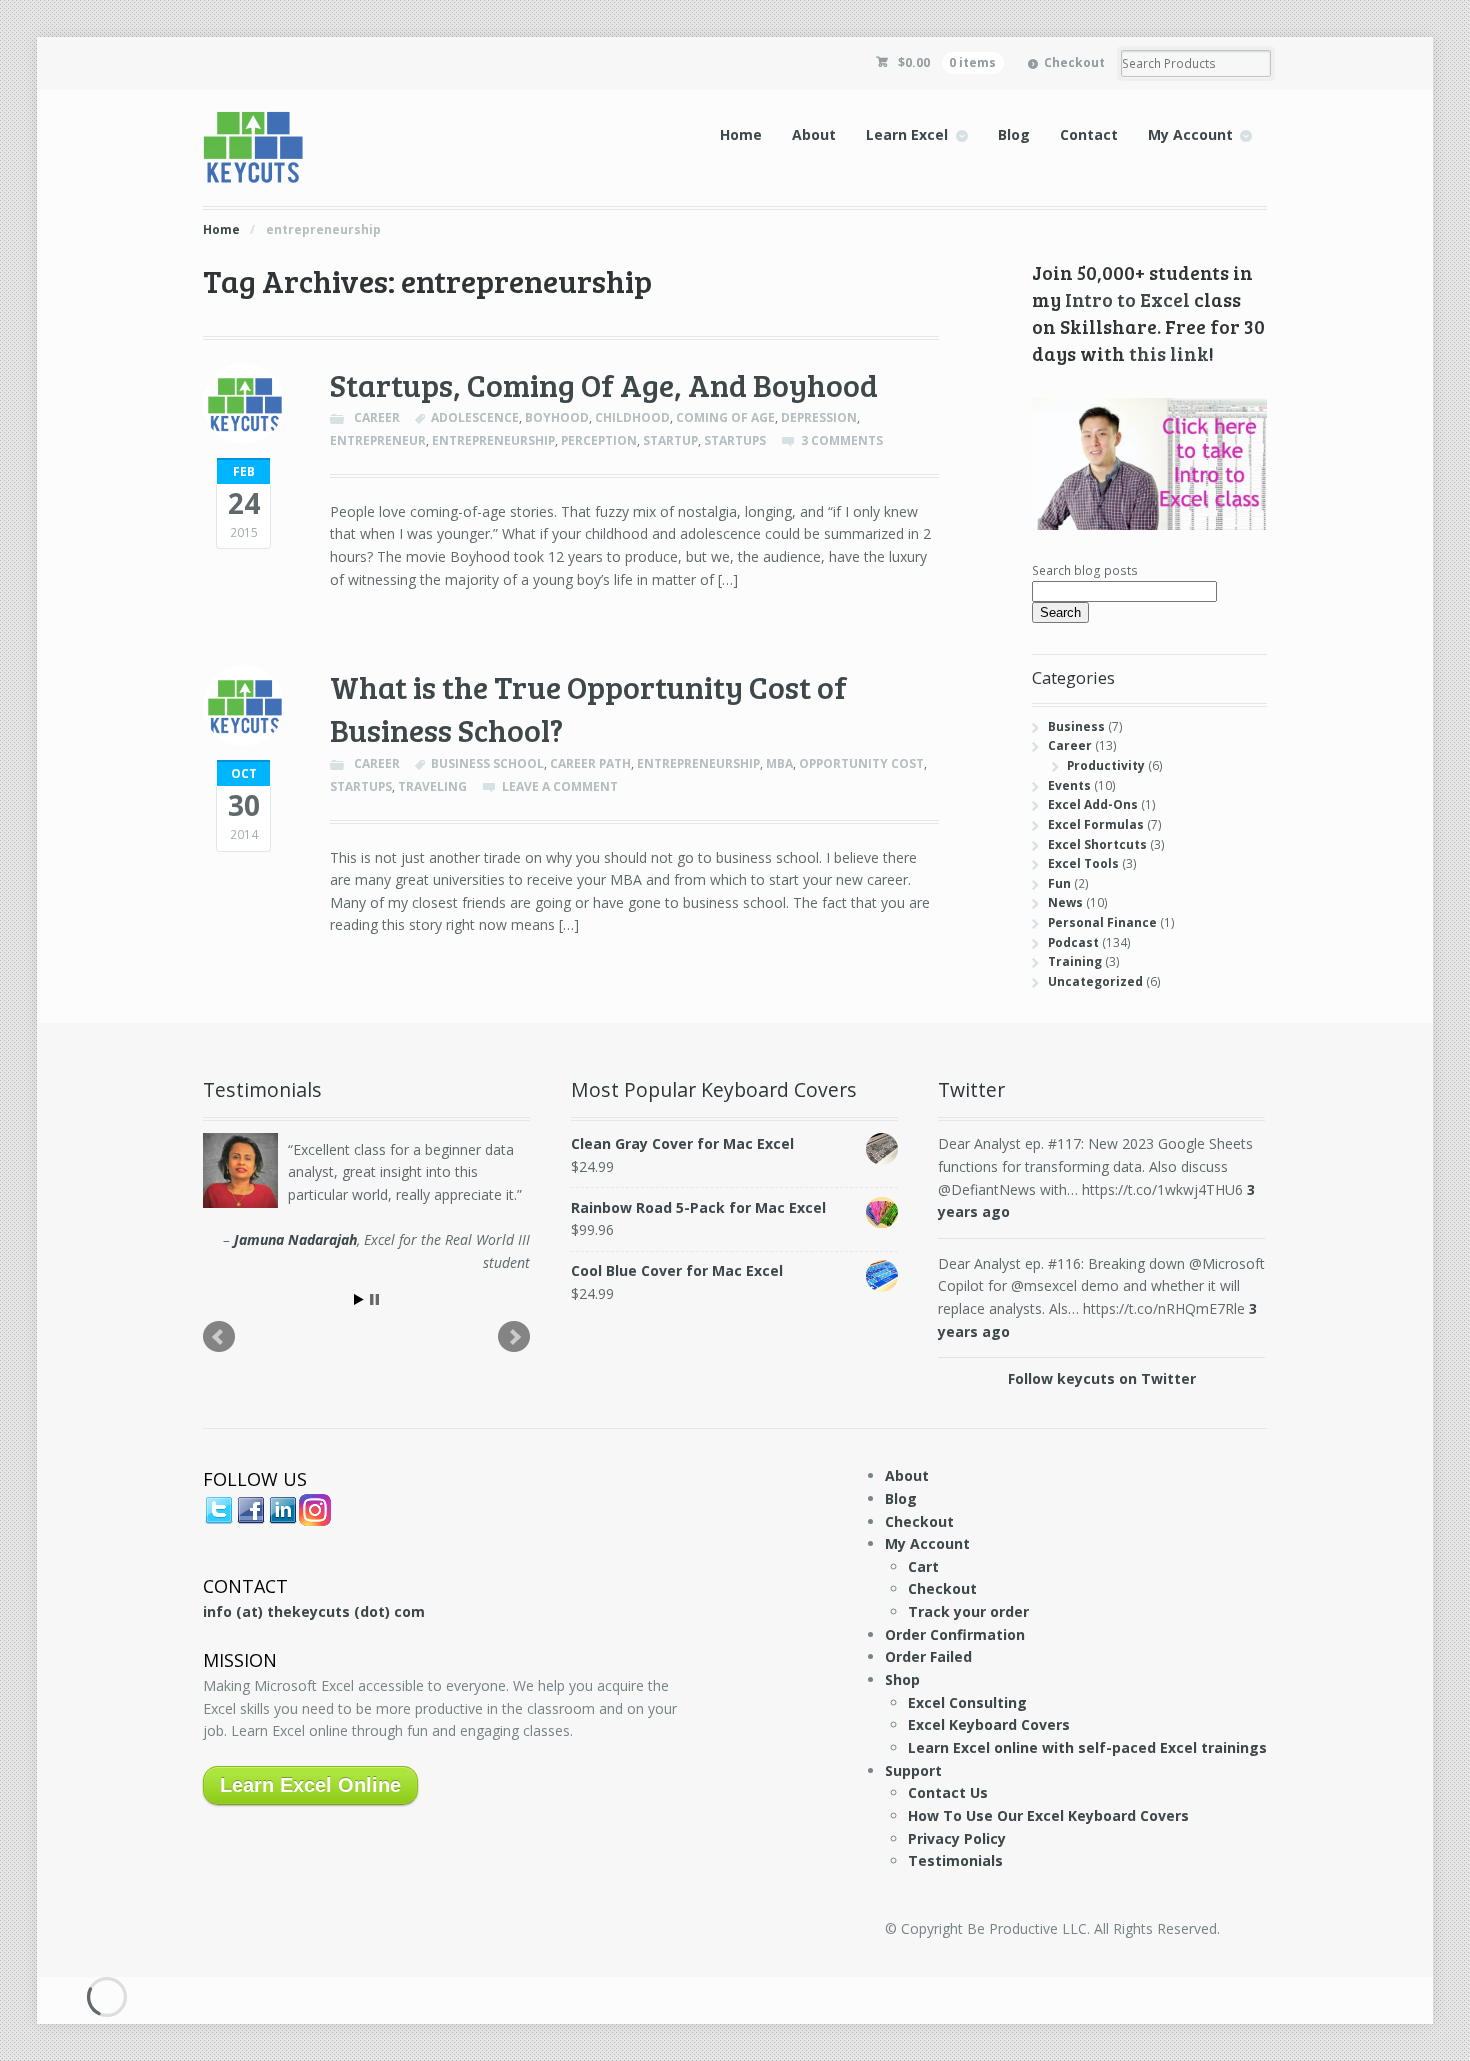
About (814, 134)
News (1065, 902)
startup (670, 440)
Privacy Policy (957, 1838)
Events (1069, 785)
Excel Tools (1083, 863)
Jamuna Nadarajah (295, 1239)
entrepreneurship (493, 440)
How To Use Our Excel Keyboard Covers (1048, 1815)
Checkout (1074, 62)
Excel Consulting (967, 1702)
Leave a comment (560, 786)
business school (487, 763)
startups (735, 440)
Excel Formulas (1096, 824)
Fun (1059, 883)
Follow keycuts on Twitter (1102, 1378)
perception (599, 440)
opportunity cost (861, 763)
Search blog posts (1085, 570)
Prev (219, 1337)
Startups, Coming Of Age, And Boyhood (604, 384)
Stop (374, 1299)
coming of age (725, 417)
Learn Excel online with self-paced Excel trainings (1087, 1747)
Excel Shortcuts (1097, 844)
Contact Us (948, 1792)
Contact (1089, 134)
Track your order (968, 1611)
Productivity (1106, 765)
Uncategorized (1095, 981)
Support (913, 1770)
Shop (902, 1679)
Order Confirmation (955, 1634)
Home (741, 134)
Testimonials (955, 1860)
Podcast (1073, 942)
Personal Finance (1102, 922)
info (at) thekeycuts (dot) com (314, 1611)
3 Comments (842, 440)
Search (1060, 612)
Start (359, 1299)
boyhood (557, 417)
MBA (779, 763)
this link (1169, 353)
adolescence (475, 417)
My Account (1190, 134)
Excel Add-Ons (1093, 804)
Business (1076, 726)
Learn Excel (907, 134)
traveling (432, 786)
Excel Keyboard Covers (989, 1724)
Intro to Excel (1127, 299)
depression (819, 417)
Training (1075, 961)
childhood (632, 417)
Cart (923, 1566)
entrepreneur (378, 440)
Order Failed (928, 1656)
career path (590, 763)
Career (377, 417)
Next (514, 1337)
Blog (1014, 134)
